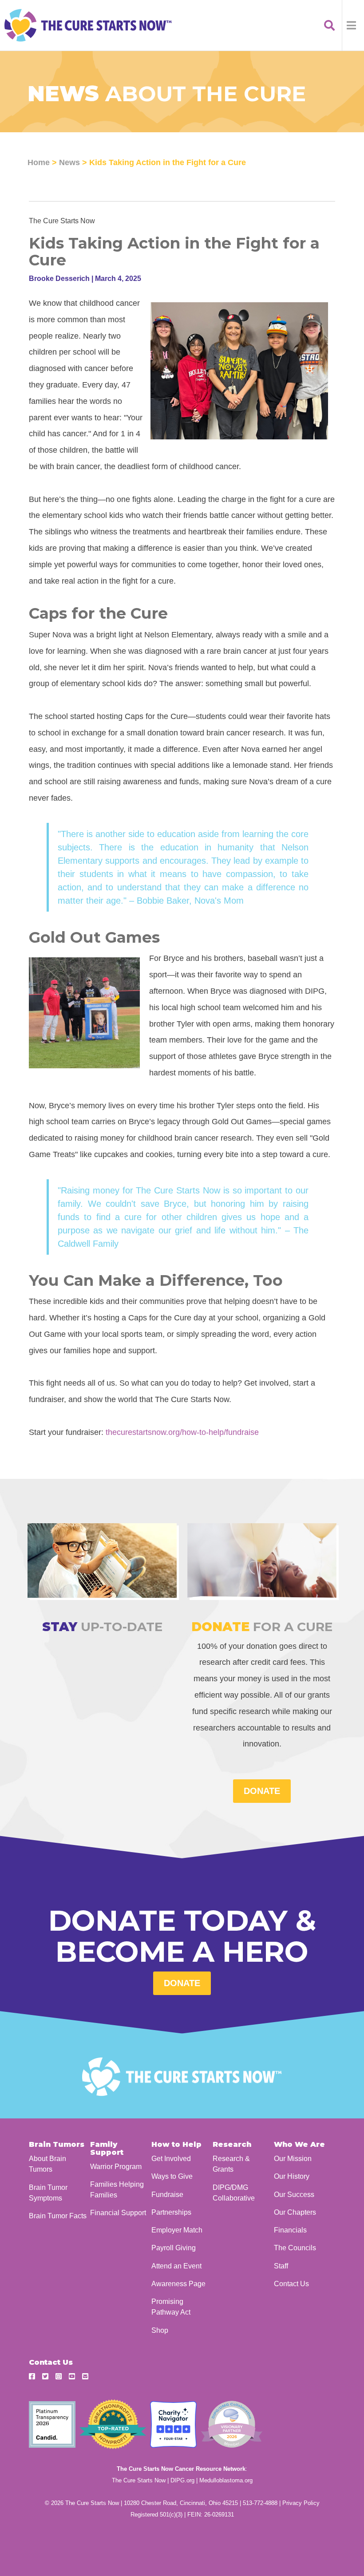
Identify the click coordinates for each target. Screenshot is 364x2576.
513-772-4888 (260, 2503)
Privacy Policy (301, 2503)
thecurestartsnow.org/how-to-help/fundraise (182, 1432)
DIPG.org (182, 2480)
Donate (182, 1983)
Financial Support (118, 2213)
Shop (160, 2330)
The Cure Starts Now (139, 2480)
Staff (281, 2266)
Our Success (294, 2194)
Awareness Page (178, 2284)
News (69, 162)
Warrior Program (116, 2166)
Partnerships (171, 2212)
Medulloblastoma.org (226, 2480)
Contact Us (291, 2284)
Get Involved (171, 2158)
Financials (290, 2230)
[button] (353, 25)
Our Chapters (295, 2212)
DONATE (262, 1791)
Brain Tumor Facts (58, 2216)
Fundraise (167, 2194)
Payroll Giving (174, 2248)
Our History (292, 2176)
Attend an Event (176, 2266)
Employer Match (177, 2230)
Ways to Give (172, 2176)
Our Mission (293, 2158)
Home (39, 162)
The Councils (295, 2248)
